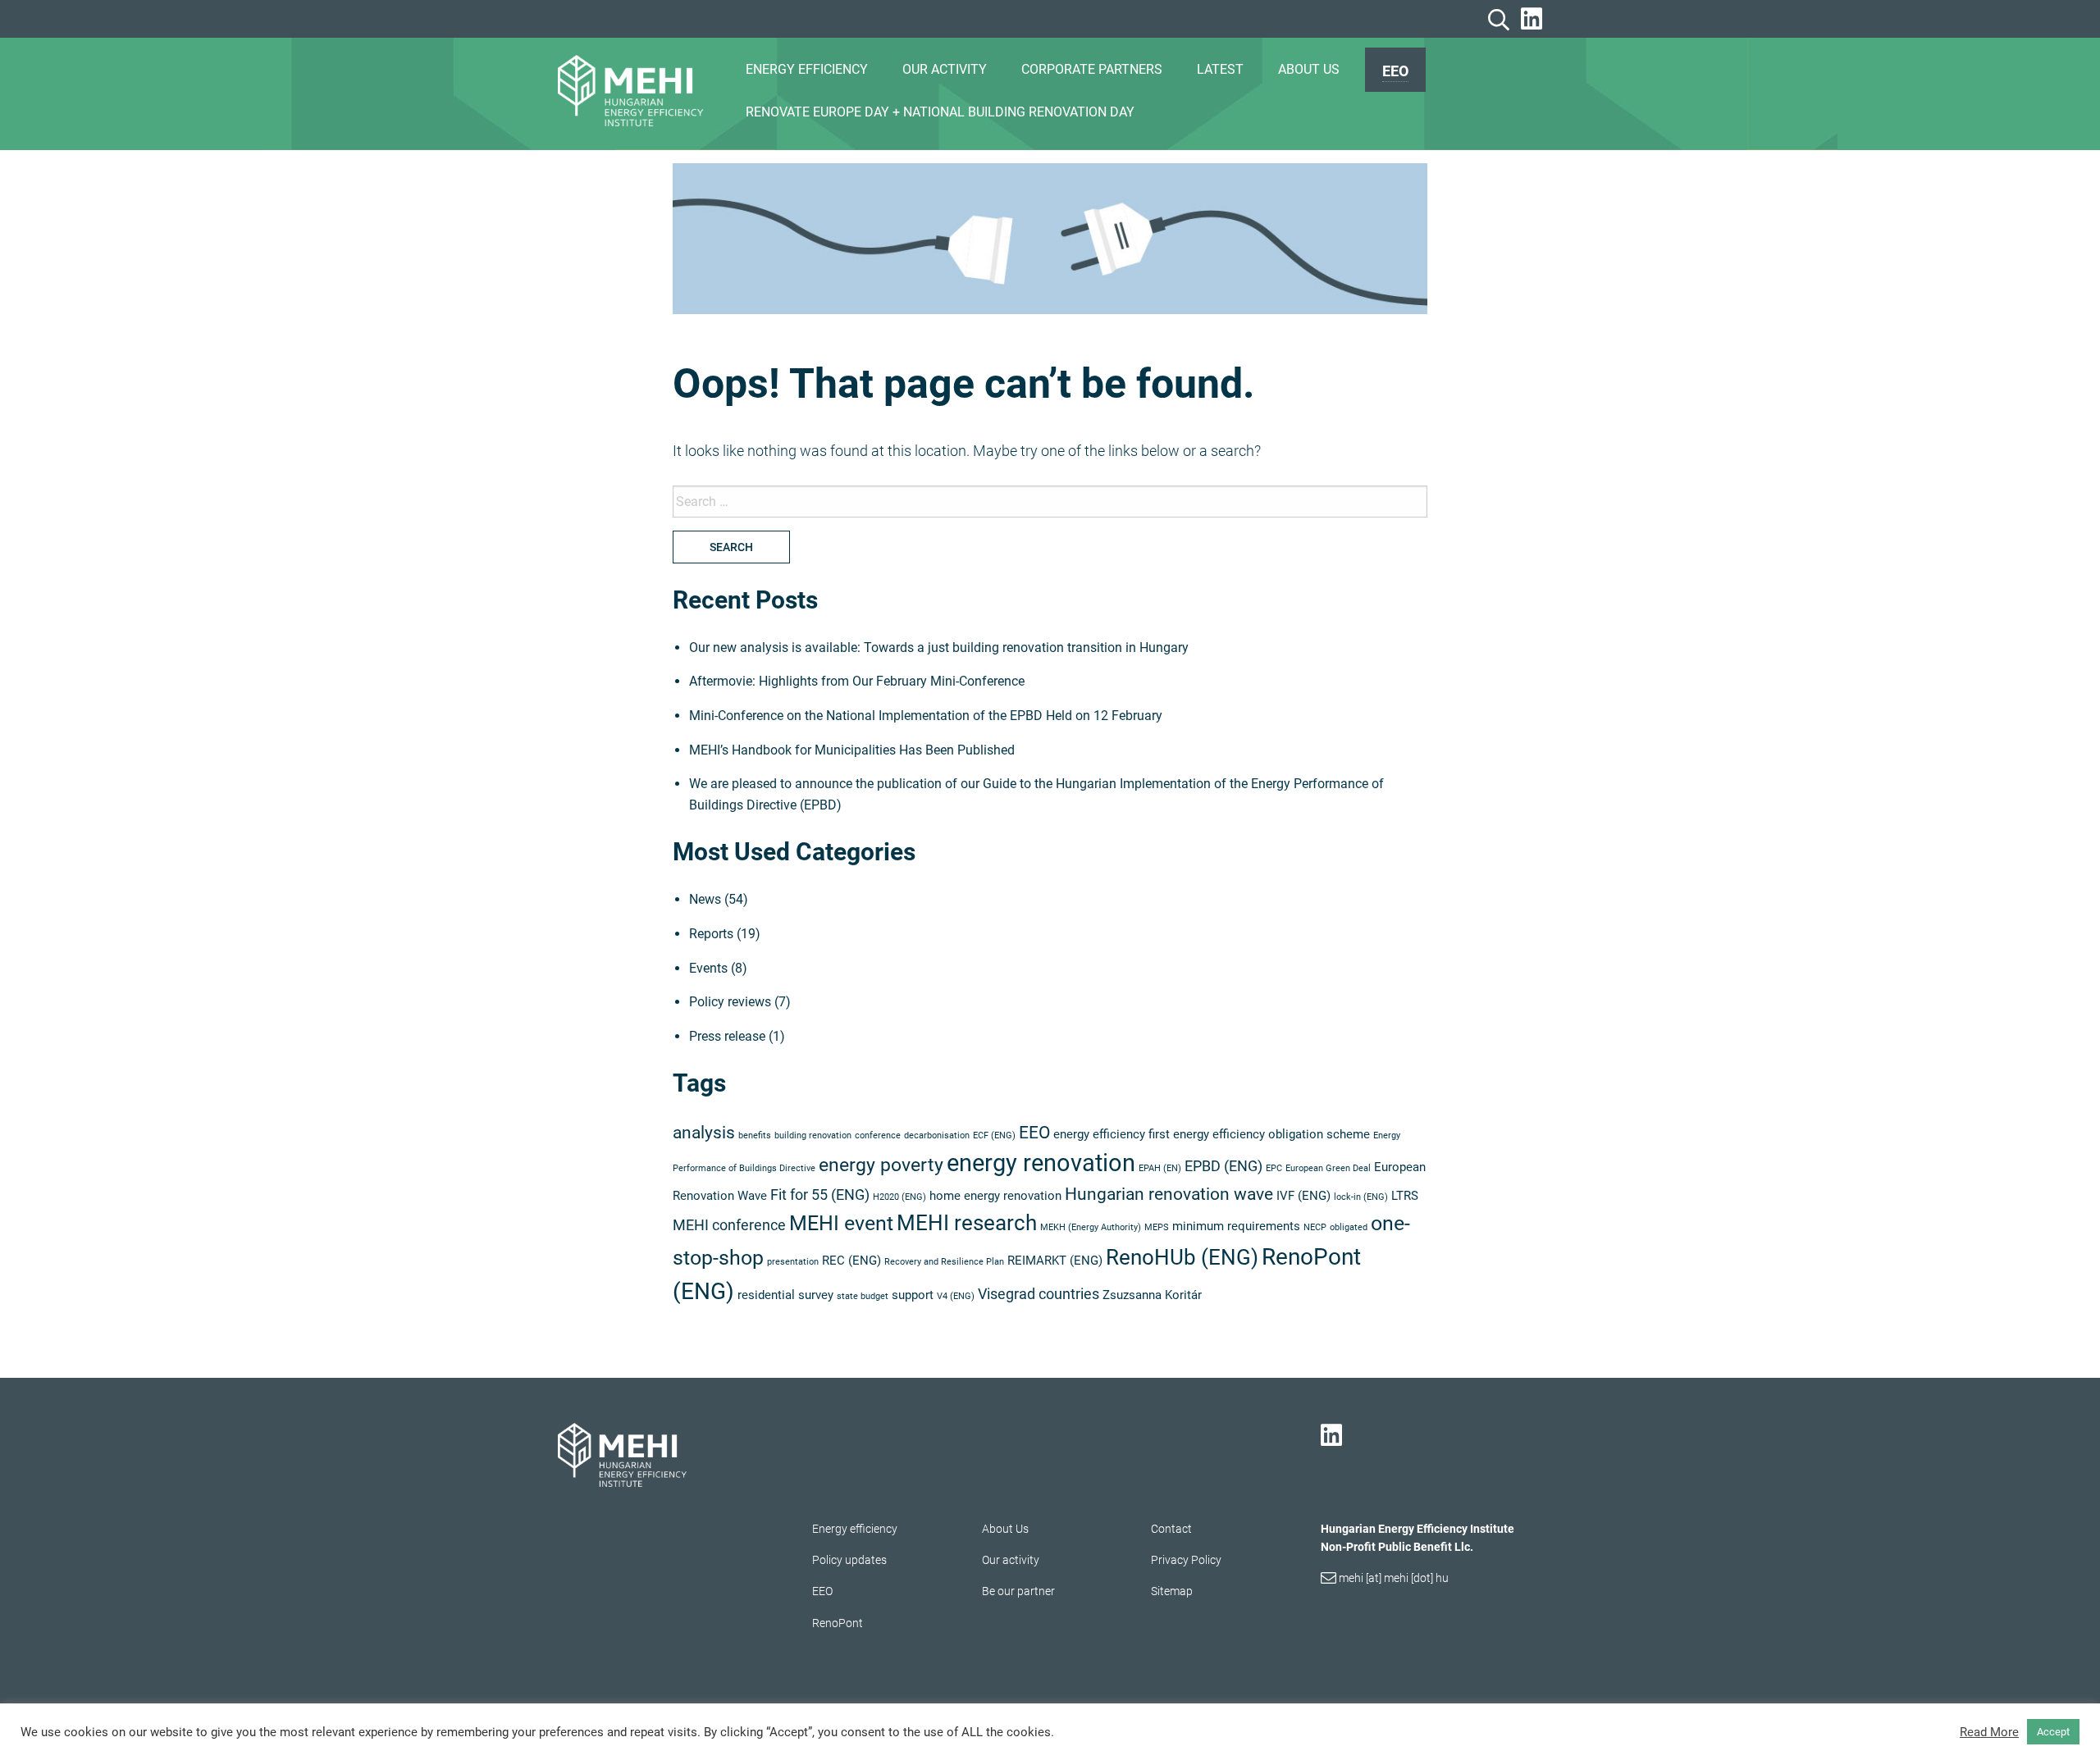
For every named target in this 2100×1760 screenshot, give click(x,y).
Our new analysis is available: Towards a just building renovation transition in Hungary (939, 647)
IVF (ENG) (1303, 1196)
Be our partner (1018, 1591)
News (705, 899)
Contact (1171, 1529)
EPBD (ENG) (1223, 1166)
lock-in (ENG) (1361, 1197)
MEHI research (967, 1223)
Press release (727, 1036)
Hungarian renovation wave (1169, 1194)
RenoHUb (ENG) (1182, 1257)
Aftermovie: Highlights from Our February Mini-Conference (857, 681)
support (913, 1295)
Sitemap (1172, 1591)
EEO (1395, 71)
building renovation (813, 1135)
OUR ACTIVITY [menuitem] (945, 69)
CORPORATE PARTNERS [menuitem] (1092, 69)
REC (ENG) (851, 1261)
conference (878, 1135)
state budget (863, 1296)
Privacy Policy (1186, 1560)
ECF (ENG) (994, 1135)
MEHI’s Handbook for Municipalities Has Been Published (852, 750)
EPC (1274, 1168)
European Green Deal (1328, 1168)
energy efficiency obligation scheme (1271, 1134)
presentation (793, 1262)
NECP (1315, 1227)
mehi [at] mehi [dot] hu (1394, 1578)
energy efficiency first (1112, 1134)
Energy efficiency (855, 1529)
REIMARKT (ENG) (1055, 1261)
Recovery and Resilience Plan (944, 1262)
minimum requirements (1236, 1226)
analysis (704, 1133)
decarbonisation (937, 1135)
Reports (711, 934)
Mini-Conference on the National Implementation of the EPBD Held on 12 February (926, 716)
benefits (755, 1135)
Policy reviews (730, 1002)
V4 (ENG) (956, 1296)
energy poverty (881, 1165)
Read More (1989, 1732)
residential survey (785, 1295)
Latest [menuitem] (1220, 69)
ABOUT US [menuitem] (1309, 69)
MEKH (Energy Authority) (1091, 1227)
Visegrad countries (1039, 1294)
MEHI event (841, 1223)
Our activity (1011, 1560)
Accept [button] (2053, 1732)
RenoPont (838, 1623)
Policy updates (849, 1560)
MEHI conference (729, 1225)
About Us (1005, 1529)
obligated (1349, 1227)
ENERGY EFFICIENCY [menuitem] (807, 69)
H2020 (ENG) (899, 1197)
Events (708, 968)
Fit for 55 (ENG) (820, 1195)
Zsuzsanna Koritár (1152, 1295)
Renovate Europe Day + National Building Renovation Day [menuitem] (940, 112)
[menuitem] (1395, 70)
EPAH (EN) (1160, 1168)
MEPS (1157, 1227)
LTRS (1405, 1196)
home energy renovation (995, 1196)
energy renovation (1041, 1163)
